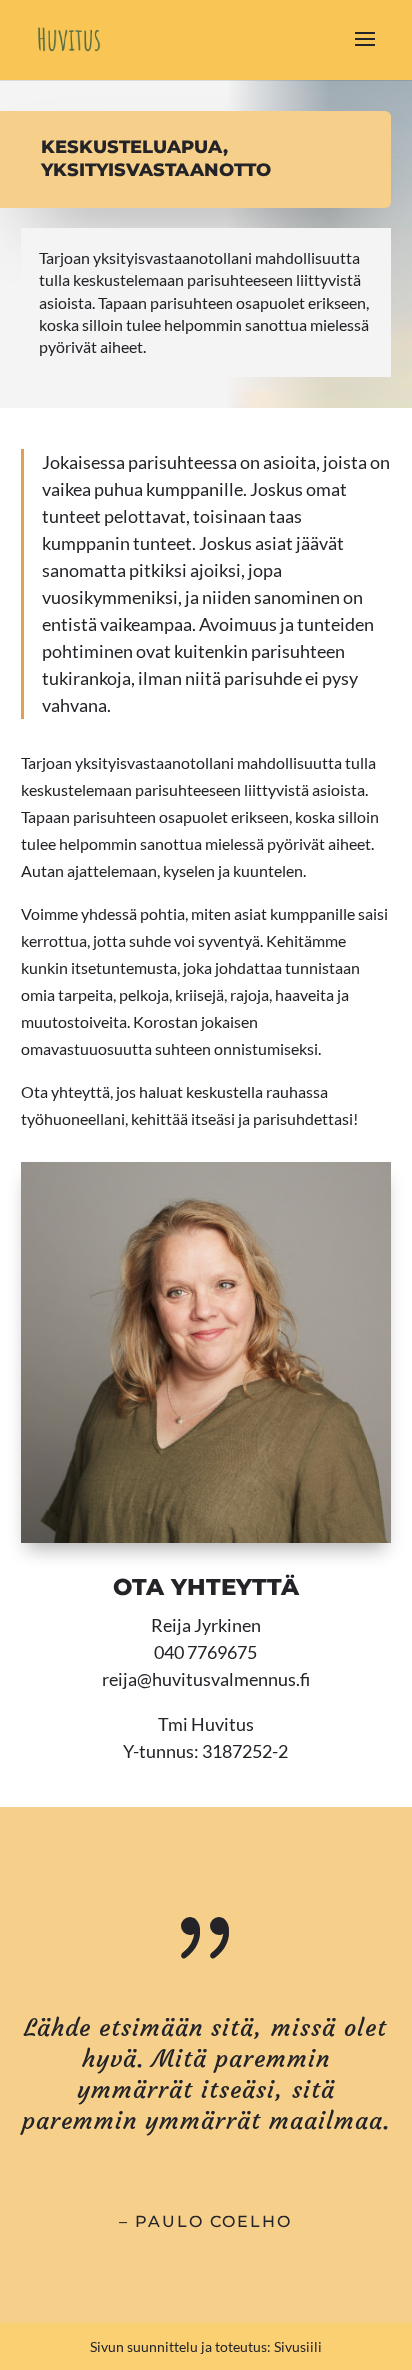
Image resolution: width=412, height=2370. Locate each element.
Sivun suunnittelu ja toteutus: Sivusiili (206, 2346)
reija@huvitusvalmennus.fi (206, 1679)
